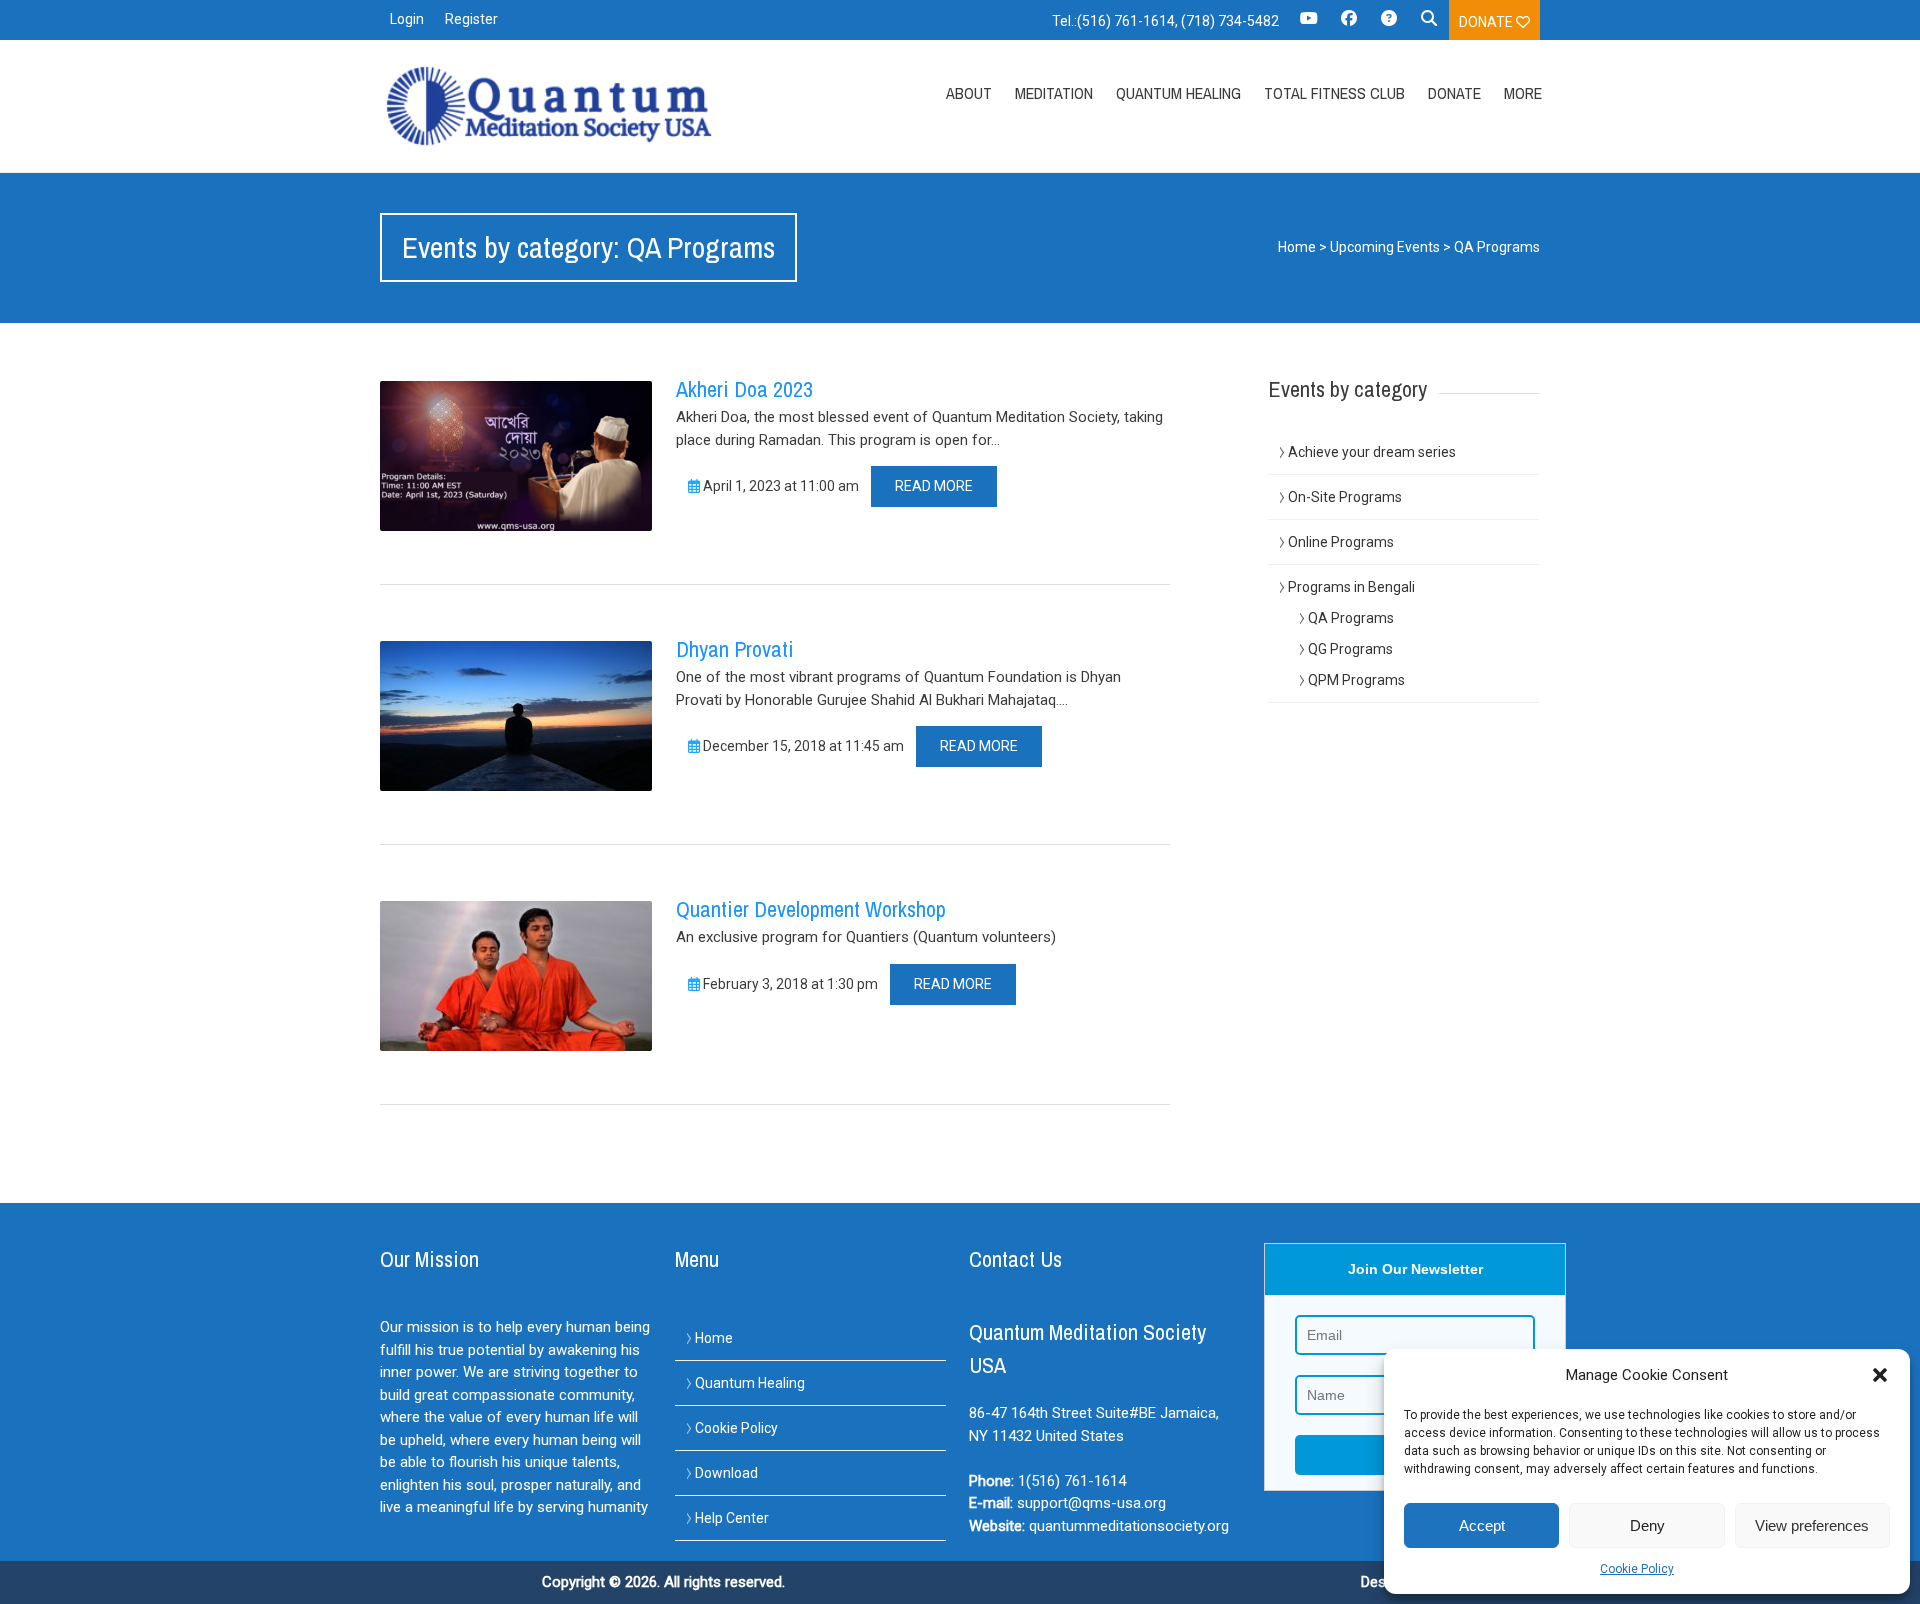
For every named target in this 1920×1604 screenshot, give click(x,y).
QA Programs (1351, 618)
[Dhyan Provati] (516, 716)
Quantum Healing (1178, 93)
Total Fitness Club (1334, 93)
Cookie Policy (1637, 1569)
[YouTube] (1309, 25)
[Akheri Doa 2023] (516, 456)
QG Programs (1350, 649)
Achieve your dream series (1372, 452)
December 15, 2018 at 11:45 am (802, 746)
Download (726, 1473)
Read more (934, 486)
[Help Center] (1389, 25)
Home (1297, 247)
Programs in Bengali (1351, 587)
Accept (1482, 1525)
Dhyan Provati (735, 649)
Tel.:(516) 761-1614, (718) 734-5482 (1165, 21)
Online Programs (1341, 542)
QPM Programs (1356, 680)
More (1523, 93)
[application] (1914, 1599)
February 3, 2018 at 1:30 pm (789, 984)
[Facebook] (1349, 25)
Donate (1487, 22)
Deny (1647, 1525)
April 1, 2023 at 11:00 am (779, 486)
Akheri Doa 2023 (744, 389)
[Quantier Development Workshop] (516, 976)
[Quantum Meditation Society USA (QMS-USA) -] (553, 106)
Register (471, 19)
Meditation (1054, 93)
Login (407, 19)
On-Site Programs (1345, 497)
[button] (1880, 1375)
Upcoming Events (1385, 247)
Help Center (732, 1518)
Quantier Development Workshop (811, 909)
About (969, 93)
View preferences (1812, 1525)
